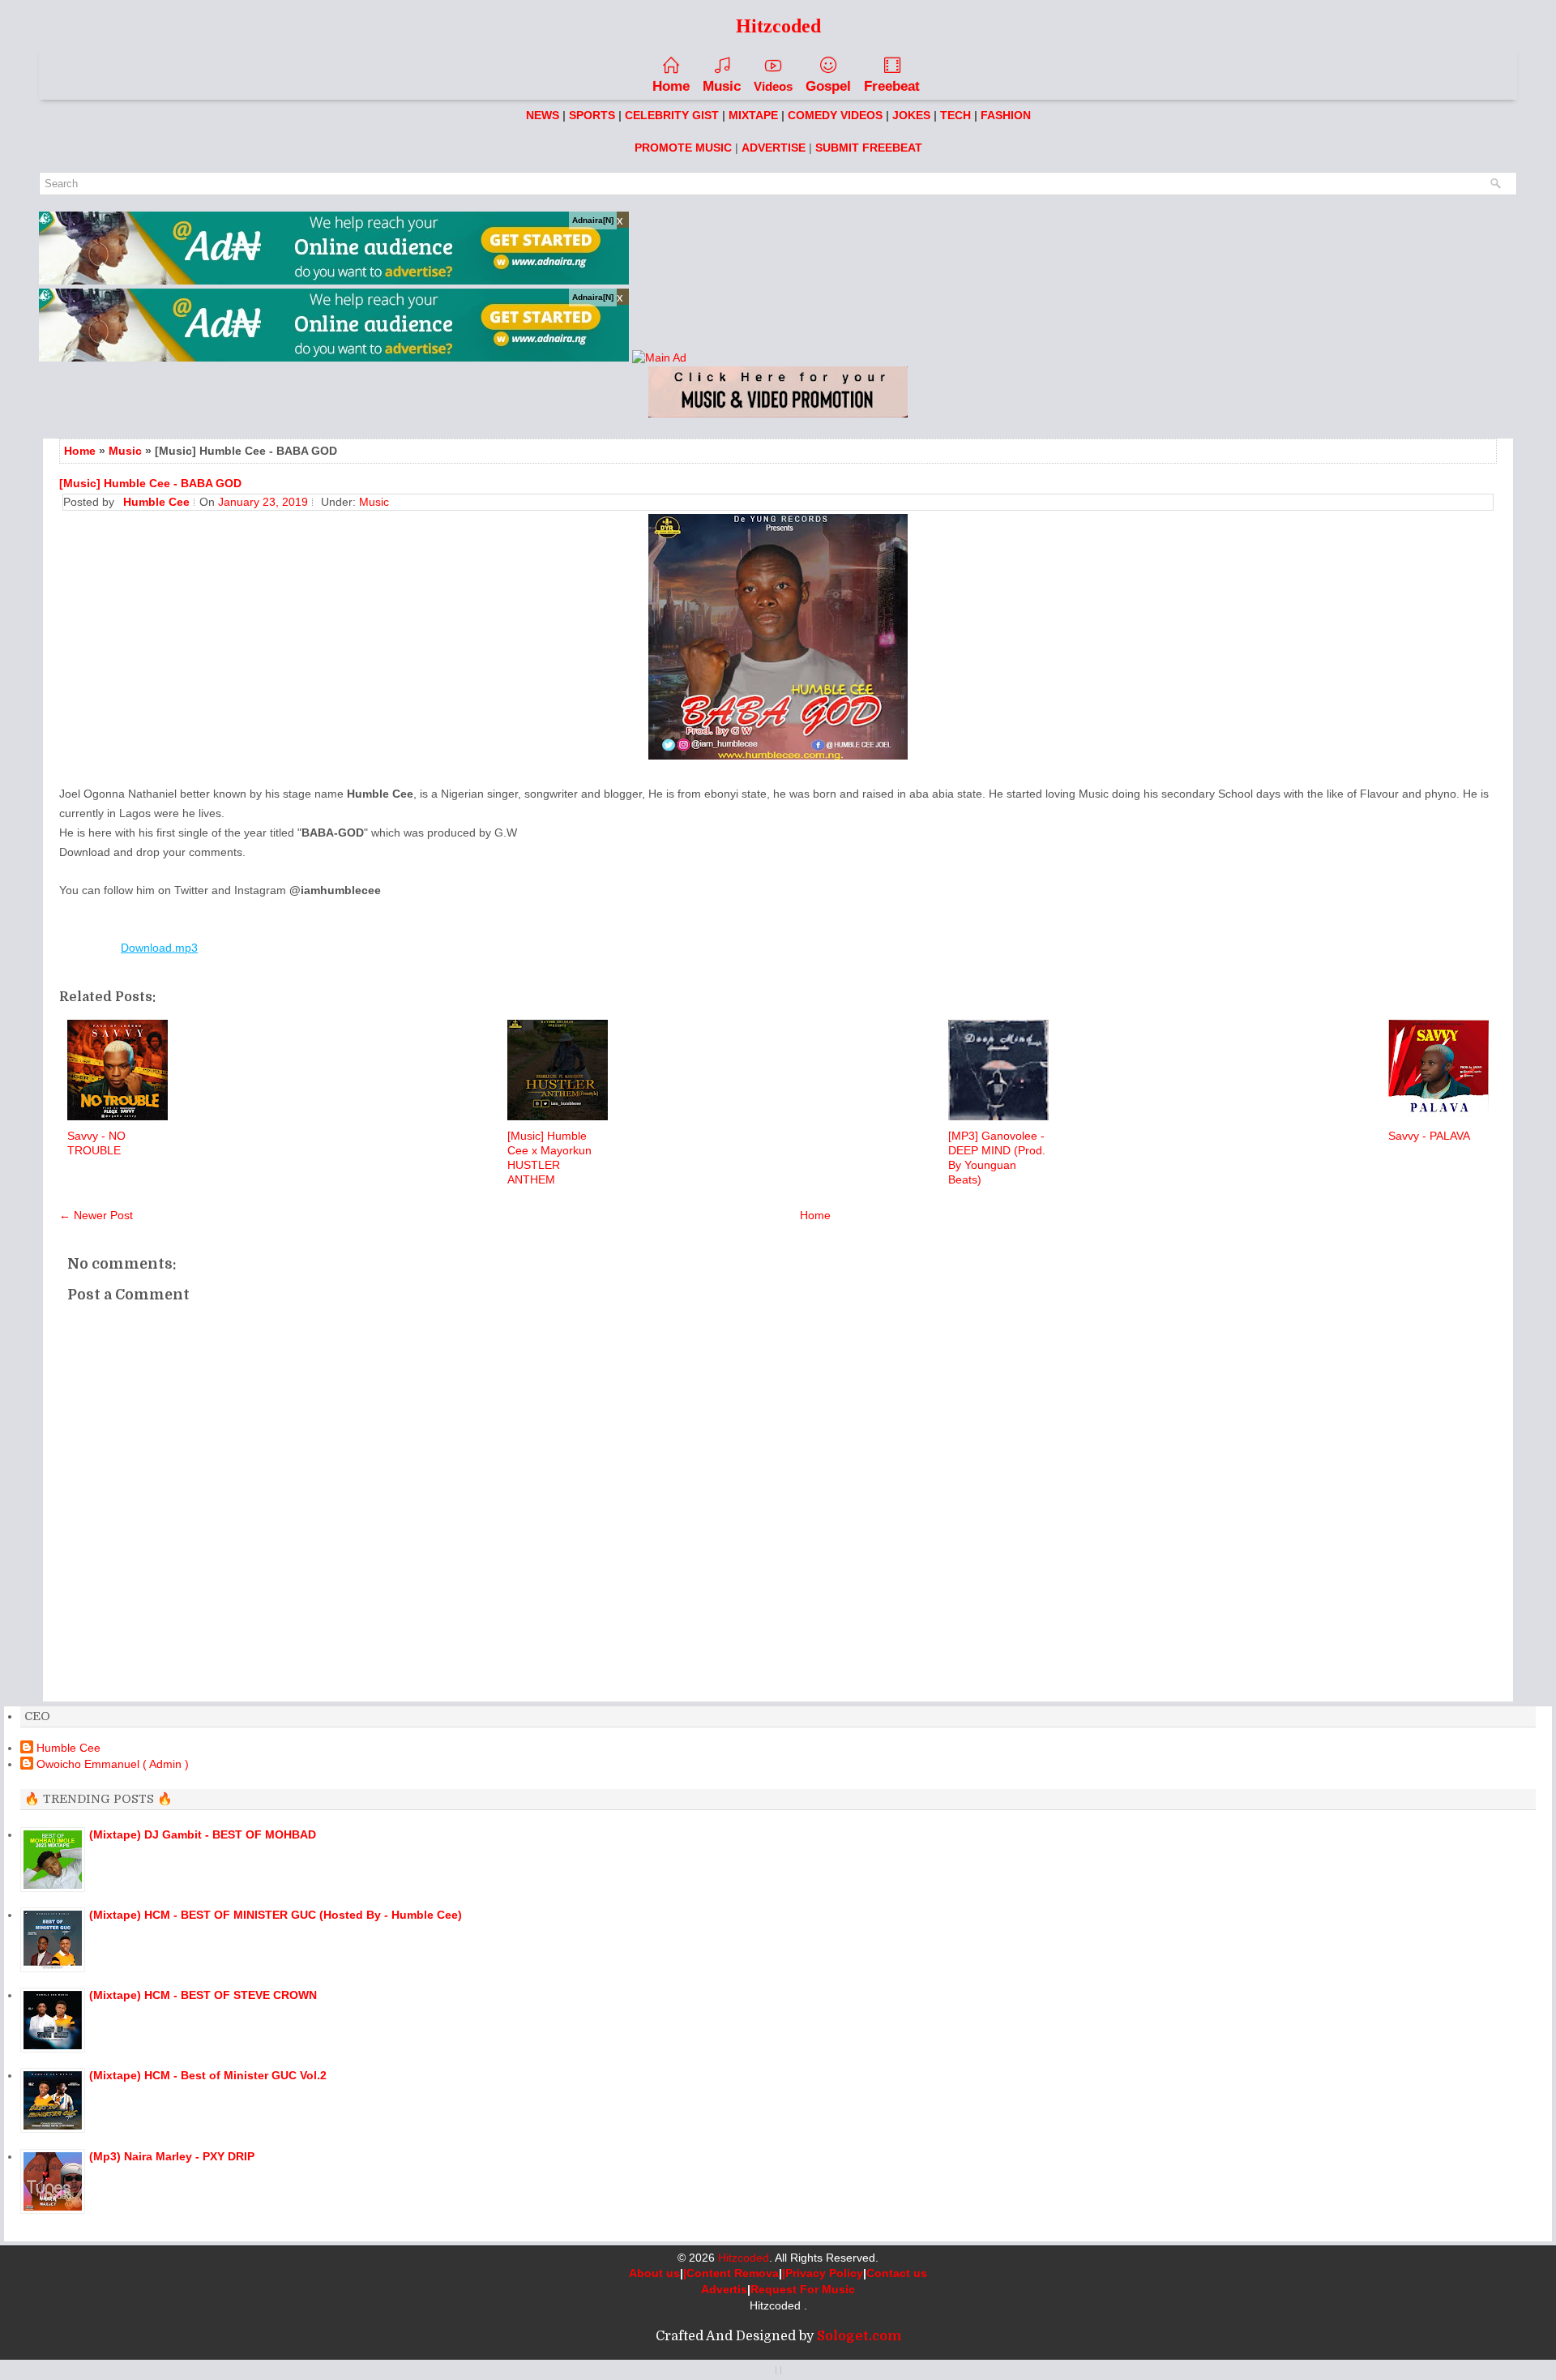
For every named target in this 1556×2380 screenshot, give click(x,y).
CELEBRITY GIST (672, 115)
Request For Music (803, 2289)
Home (671, 86)
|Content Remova (731, 2273)
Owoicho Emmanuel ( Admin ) (113, 1764)
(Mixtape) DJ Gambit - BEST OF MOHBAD (203, 1834)
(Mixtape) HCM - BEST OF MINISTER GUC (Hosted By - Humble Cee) (276, 1915)
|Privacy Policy (823, 2273)
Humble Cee (68, 1748)
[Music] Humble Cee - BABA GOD (150, 483)
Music (722, 86)
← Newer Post (96, 1215)
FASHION (1006, 115)
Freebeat (892, 86)
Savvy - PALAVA (1429, 1136)
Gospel (828, 86)
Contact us (897, 2273)
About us (654, 2273)
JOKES (911, 115)
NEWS (543, 115)
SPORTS (592, 115)
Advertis (724, 2289)
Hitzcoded (744, 2258)
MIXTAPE (753, 115)
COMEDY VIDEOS (835, 115)
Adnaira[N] (593, 220)
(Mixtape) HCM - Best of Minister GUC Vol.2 (208, 2075)
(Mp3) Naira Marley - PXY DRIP (172, 2156)
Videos (773, 86)
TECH (955, 115)
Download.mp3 (159, 948)
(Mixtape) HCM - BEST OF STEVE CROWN (203, 1995)
